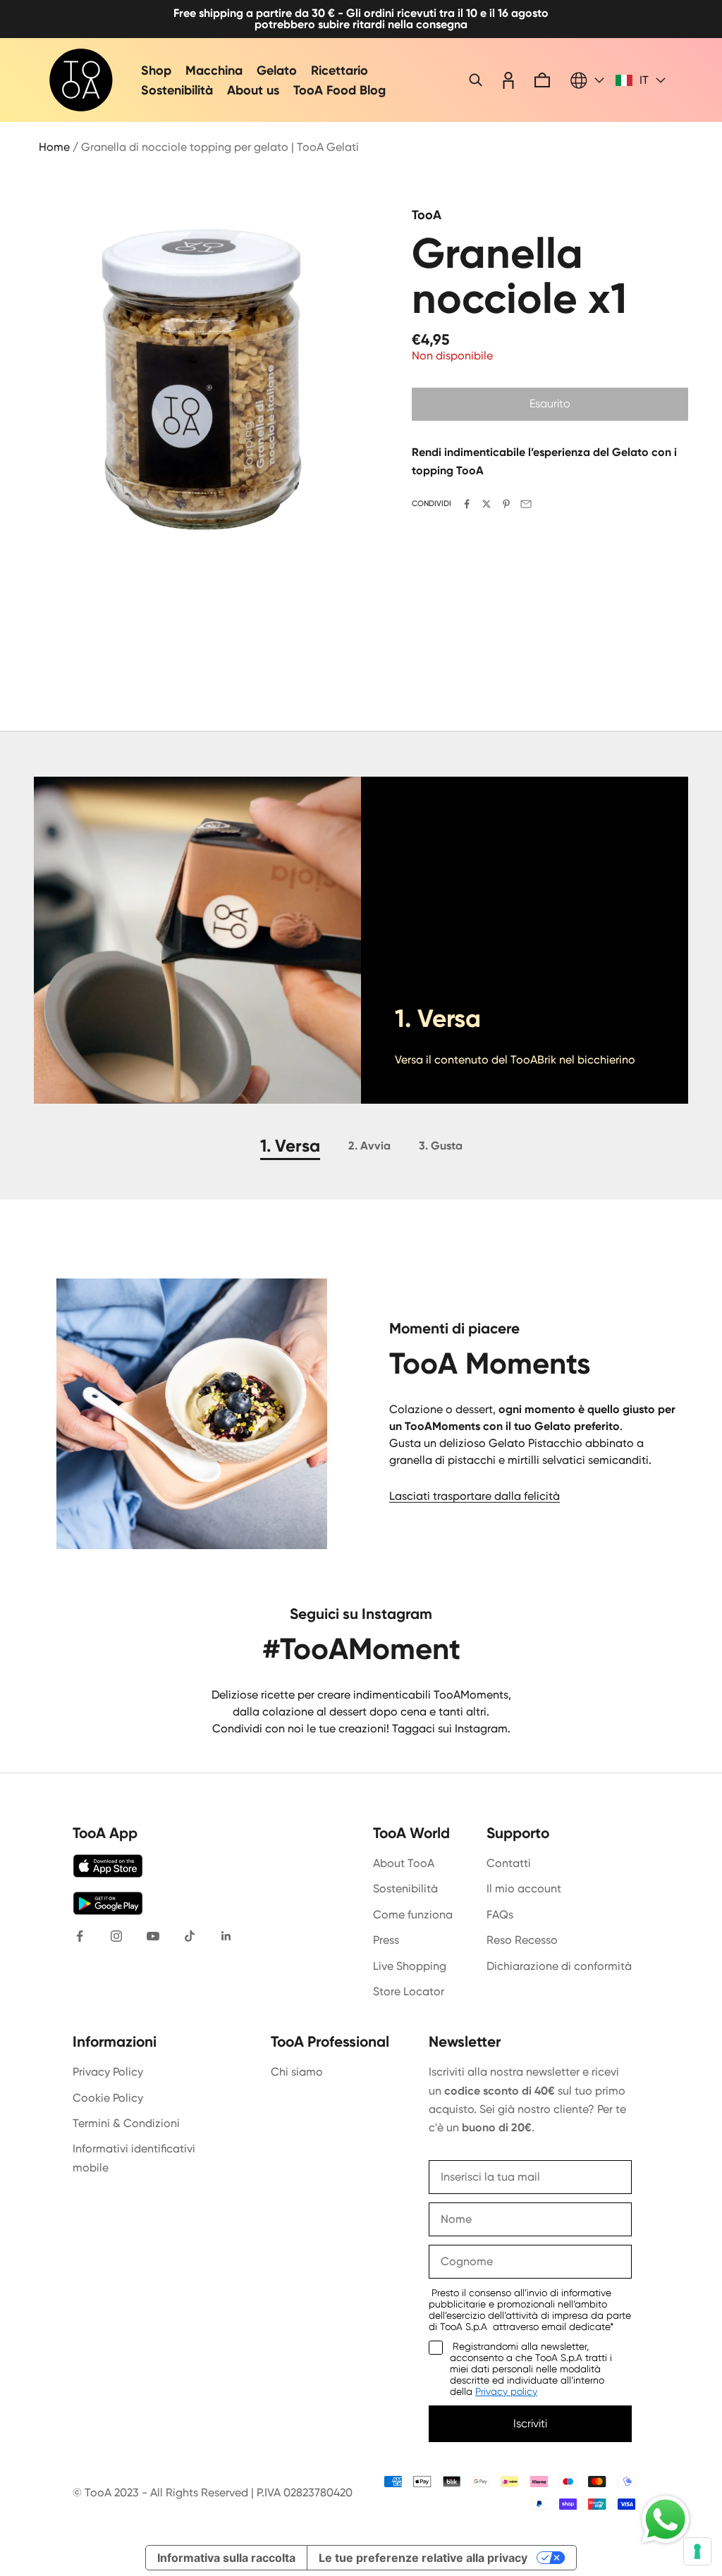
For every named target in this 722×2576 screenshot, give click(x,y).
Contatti (509, 1863)
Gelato (277, 70)
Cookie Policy (108, 2098)
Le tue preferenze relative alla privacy (423, 2558)
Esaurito (550, 403)
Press (386, 1940)
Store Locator (409, 1991)
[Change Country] (587, 80)
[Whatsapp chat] (666, 2520)
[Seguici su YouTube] (153, 1936)
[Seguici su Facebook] (80, 1936)
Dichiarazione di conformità (559, 1966)
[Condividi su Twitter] (487, 504)
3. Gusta (441, 1146)
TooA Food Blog (339, 90)
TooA (427, 215)
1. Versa (290, 1146)
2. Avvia (369, 1146)
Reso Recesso (522, 1940)
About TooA (404, 1863)
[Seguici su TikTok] (190, 1936)
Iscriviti (530, 2423)
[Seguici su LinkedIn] (226, 1936)
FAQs (500, 1915)
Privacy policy (506, 2391)
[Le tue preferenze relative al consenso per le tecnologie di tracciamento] (697, 2551)
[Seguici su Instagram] (116, 1936)
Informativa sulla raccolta (226, 2558)
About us (253, 90)
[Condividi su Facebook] (467, 504)
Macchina (214, 70)
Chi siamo (297, 2072)
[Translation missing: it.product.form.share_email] (526, 504)
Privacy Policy (108, 2072)
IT (644, 80)
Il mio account (524, 1888)
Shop (156, 70)
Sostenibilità (177, 90)
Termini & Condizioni (126, 2123)
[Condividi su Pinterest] (506, 504)
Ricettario (339, 70)
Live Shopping (410, 1966)
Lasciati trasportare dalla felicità (475, 1496)
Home (54, 147)
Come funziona (413, 1915)
